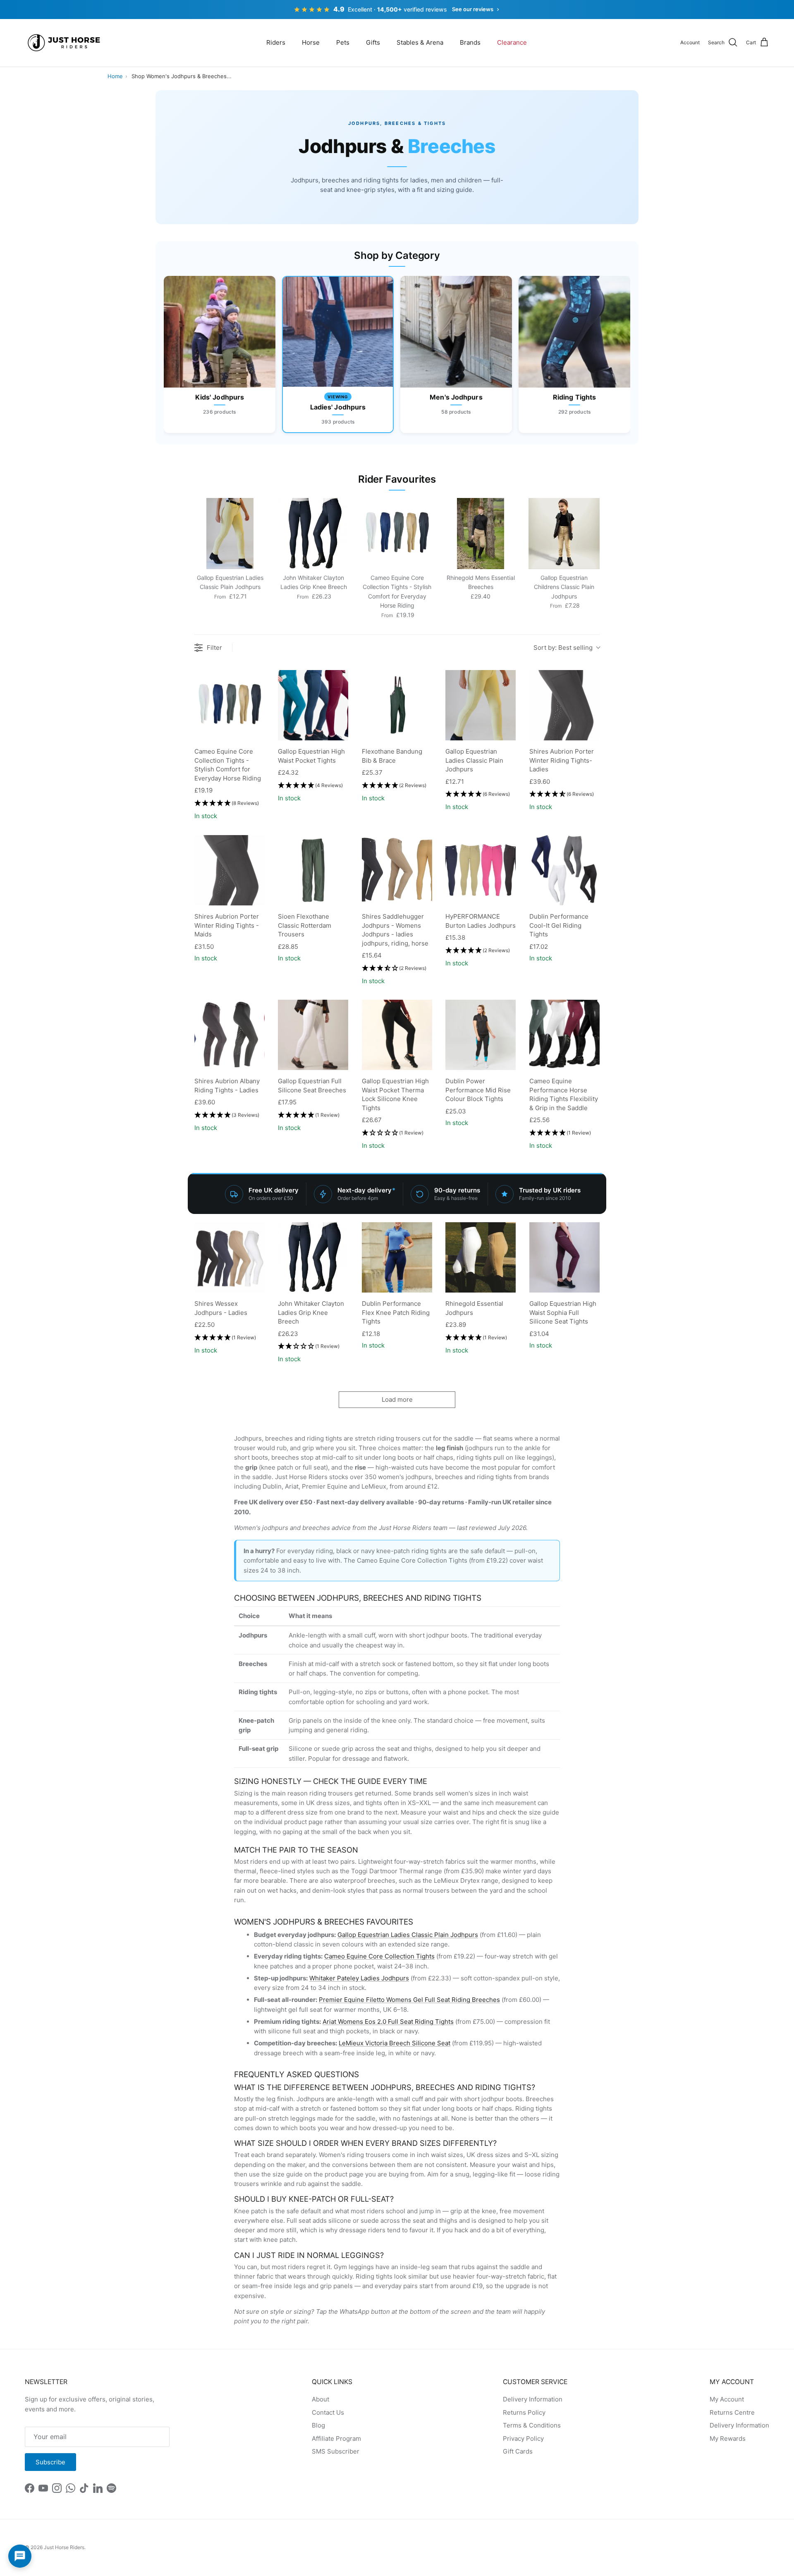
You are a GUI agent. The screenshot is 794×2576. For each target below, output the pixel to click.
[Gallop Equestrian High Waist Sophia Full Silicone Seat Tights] (564, 1257)
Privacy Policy (523, 2438)
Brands (470, 42)
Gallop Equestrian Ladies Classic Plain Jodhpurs (408, 1935)
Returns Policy (524, 2412)
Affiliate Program (336, 2438)
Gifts (373, 42)
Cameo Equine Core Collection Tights (379, 1956)
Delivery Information (533, 2399)
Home (115, 76)
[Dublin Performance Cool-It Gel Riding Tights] (564, 870)
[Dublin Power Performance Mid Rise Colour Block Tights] (481, 1035)
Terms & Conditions (532, 2425)
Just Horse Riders (64, 2547)
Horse (311, 42)
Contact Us (328, 2412)
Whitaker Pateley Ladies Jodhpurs (359, 1978)
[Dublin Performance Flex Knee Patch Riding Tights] (397, 1257)
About (320, 2399)
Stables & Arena (420, 42)
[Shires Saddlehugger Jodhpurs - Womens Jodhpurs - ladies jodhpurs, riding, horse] (397, 870)
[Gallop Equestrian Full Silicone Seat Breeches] (313, 1035)
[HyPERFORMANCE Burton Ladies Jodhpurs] (481, 870)
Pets (343, 42)
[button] (227, 803)
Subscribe (50, 2462)
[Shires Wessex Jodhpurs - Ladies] (230, 1257)
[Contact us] (20, 2556)
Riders (276, 42)
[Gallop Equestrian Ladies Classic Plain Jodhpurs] (481, 705)
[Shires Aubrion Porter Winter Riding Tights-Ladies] (564, 705)
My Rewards (728, 2438)
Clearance (512, 42)
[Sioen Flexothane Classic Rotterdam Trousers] (313, 870)
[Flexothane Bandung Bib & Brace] (397, 705)
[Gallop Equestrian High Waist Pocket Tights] (313, 705)
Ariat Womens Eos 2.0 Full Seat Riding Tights (388, 2022)
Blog (318, 2425)
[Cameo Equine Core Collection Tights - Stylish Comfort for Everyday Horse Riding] (230, 705)
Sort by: (563, 648)
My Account (727, 2399)
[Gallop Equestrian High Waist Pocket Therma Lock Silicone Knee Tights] (397, 1035)
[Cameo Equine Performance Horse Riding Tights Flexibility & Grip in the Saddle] (564, 1035)
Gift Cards (518, 2451)
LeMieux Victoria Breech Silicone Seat (395, 2043)
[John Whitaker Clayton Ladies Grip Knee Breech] (313, 1257)
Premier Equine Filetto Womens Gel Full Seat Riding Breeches (409, 2000)
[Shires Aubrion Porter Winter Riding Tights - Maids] (230, 870)
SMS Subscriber (336, 2451)
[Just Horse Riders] (65, 43)
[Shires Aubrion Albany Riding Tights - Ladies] (230, 1035)
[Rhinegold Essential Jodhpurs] (481, 1257)
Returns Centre (732, 2412)
